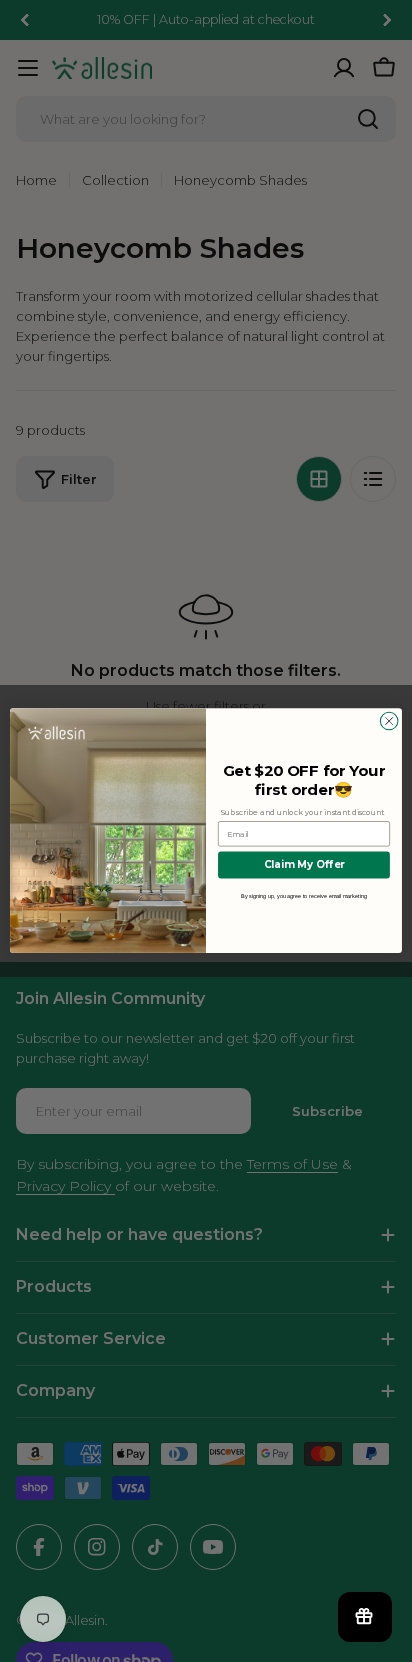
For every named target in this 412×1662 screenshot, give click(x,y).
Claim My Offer (304, 865)
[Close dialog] (389, 722)
